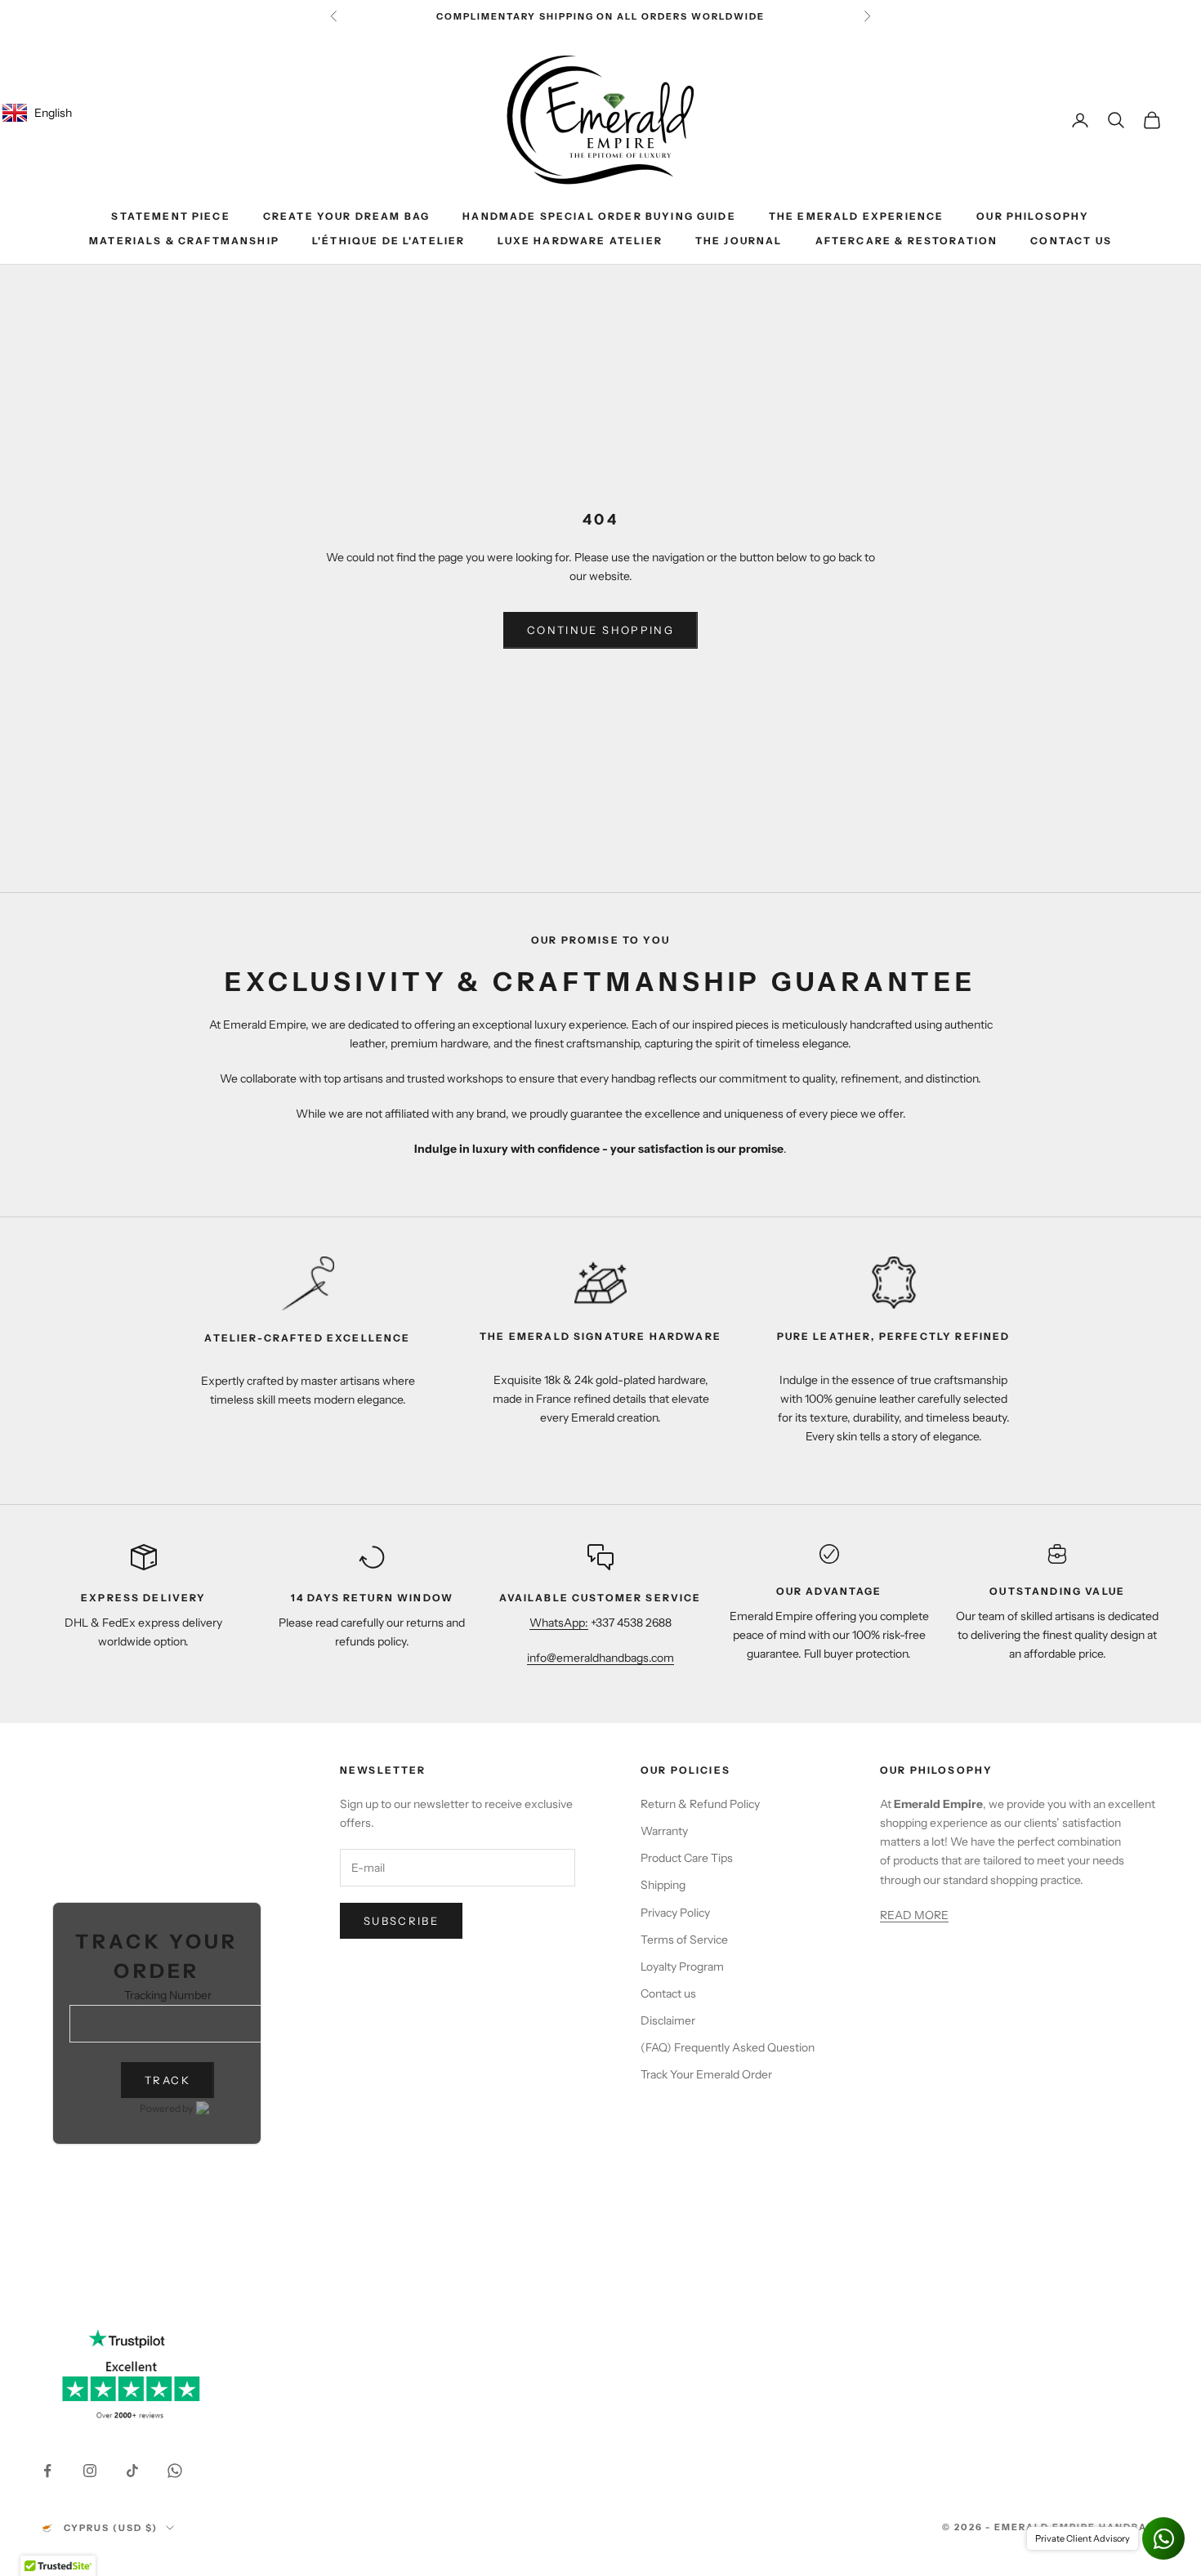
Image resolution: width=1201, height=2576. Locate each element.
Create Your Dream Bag (346, 216)
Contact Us (1071, 241)
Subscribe (401, 1921)
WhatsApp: (559, 1623)
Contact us (668, 1993)
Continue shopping (600, 630)
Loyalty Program (682, 1967)
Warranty (664, 1831)
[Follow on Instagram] (90, 2471)
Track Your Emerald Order (706, 2074)
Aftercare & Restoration (907, 241)
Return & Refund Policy (700, 1804)
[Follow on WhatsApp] (175, 2471)
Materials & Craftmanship (184, 241)
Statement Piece (170, 216)
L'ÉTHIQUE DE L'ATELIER (389, 241)
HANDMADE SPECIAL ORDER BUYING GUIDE (599, 216)
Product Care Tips (687, 1858)
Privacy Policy (675, 1913)
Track (167, 2080)
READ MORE (914, 1915)
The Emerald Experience (857, 216)
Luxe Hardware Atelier (580, 241)
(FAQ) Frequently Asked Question (728, 2047)
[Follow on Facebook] (47, 2471)
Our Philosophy (1033, 216)
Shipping (663, 1885)
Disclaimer (668, 2020)
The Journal (739, 241)
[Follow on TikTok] (132, 2471)
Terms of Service (684, 1940)
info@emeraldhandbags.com (600, 1658)
